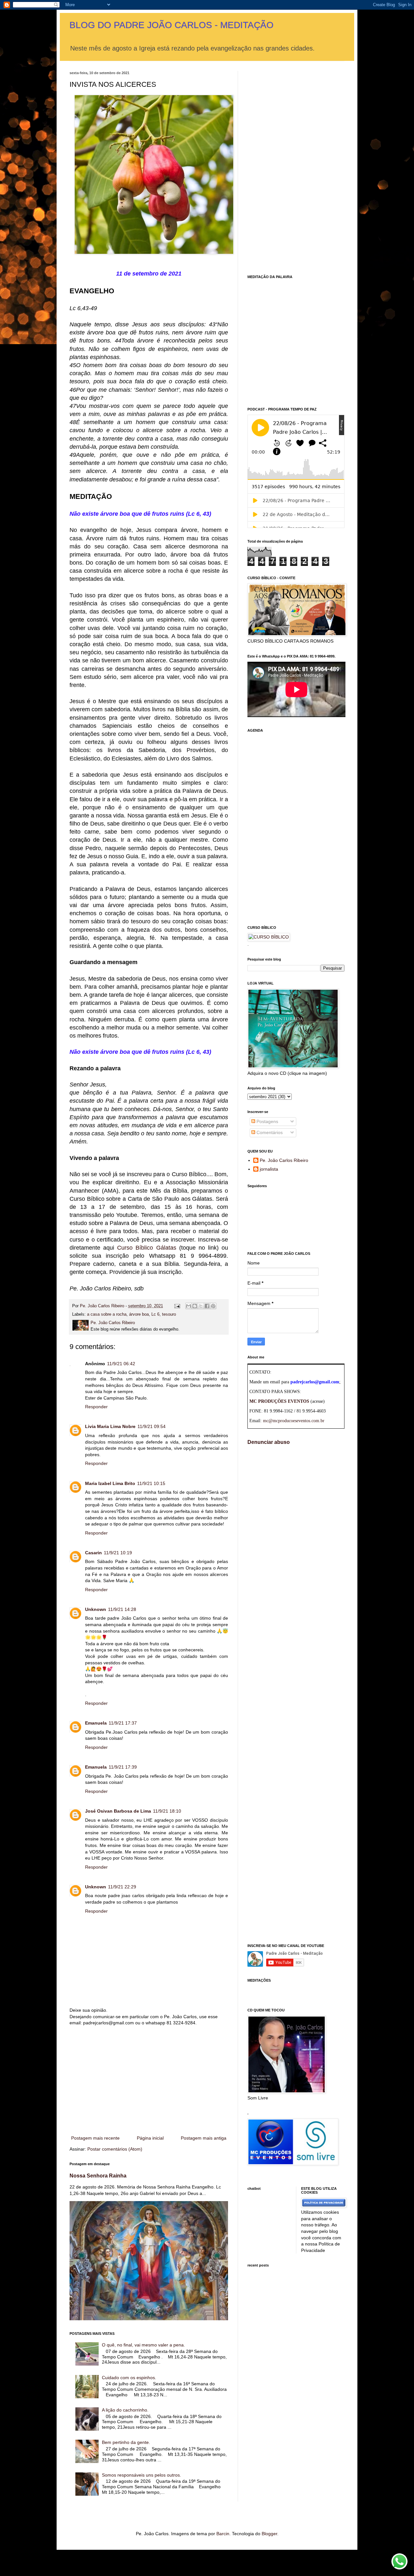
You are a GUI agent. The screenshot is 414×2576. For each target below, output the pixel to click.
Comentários (269, 1132)
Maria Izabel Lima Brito (110, 1483)
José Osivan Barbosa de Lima (118, 1811)
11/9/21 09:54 (152, 1426)
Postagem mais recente (95, 2138)
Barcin (223, 2534)
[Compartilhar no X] (201, 1306)
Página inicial (150, 2138)
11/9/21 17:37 (123, 1723)
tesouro (169, 1314)
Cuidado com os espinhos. (129, 2378)
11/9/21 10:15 (151, 1483)
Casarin (93, 1553)
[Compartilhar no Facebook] (207, 1306)
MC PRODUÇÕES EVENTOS (279, 1401)
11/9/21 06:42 (121, 1364)
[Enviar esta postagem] (177, 1306)
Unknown (96, 1609)
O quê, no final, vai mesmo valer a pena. (143, 2345)
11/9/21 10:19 (118, 1553)
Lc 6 (155, 1314)
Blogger (269, 2534)
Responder (96, 1407)
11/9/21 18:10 (167, 1811)
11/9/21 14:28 (122, 1609)
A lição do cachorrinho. (125, 2410)
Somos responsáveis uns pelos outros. (142, 2475)
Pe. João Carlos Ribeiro (284, 1160)
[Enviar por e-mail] (189, 1306)
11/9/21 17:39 (123, 1767)
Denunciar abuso (269, 1442)
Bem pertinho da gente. (126, 2442)
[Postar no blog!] (195, 1306)
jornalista (269, 1169)
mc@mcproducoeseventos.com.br (294, 1421)
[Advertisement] (149, 2081)
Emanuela (96, 1723)
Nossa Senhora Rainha (98, 2176)
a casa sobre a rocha (107, 1314)
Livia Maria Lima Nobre (110, 1426)
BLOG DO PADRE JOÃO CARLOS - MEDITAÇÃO (172, 25)
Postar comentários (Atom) (115, 2149)
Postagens (267, 1121)
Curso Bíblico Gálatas (147, 1248)
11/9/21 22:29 (122, 1887)
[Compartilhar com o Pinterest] (213, 1306)
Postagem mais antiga (204, 2138)
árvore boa (139, 1314)
